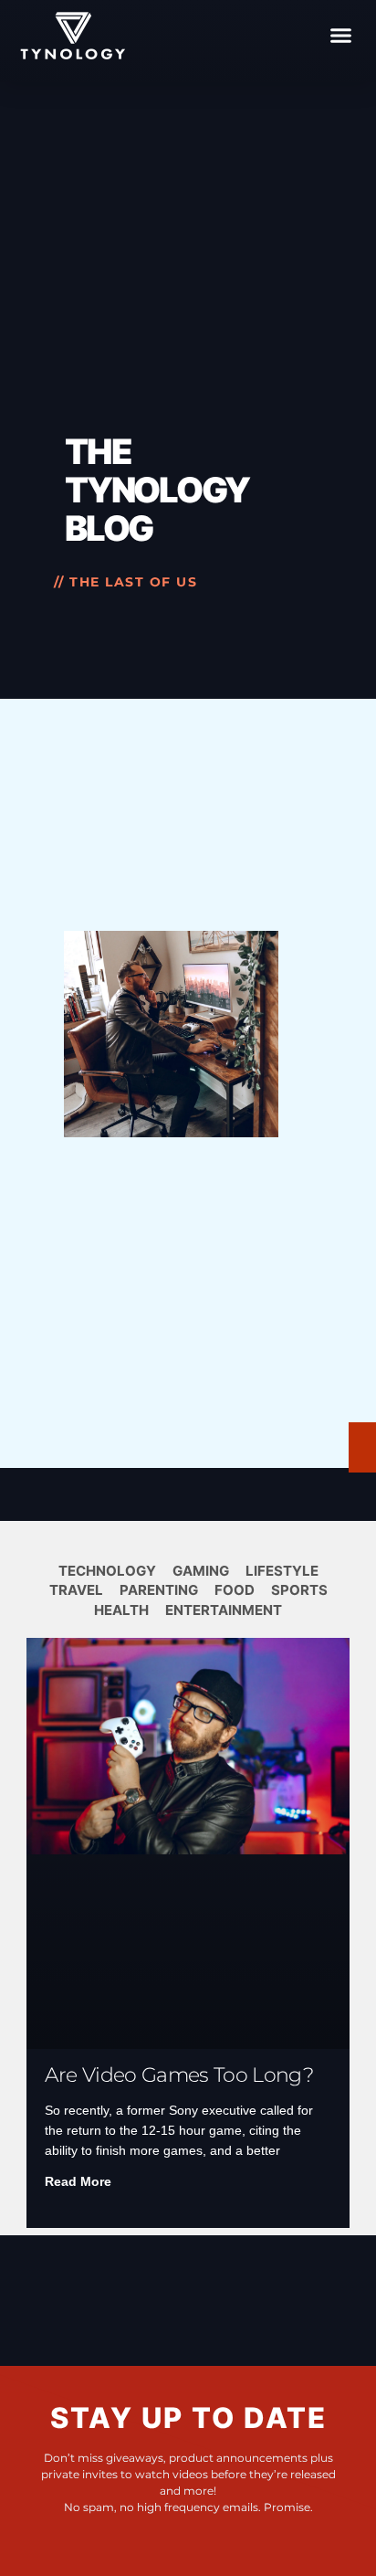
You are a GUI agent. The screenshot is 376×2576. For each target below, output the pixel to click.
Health (121, 1610)
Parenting (159, 1590)
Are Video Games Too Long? (179, 2075)
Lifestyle (282, 1571)
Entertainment (224, 1610)
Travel (76, 1590)
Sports (299, 1590)
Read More (78, 2181)
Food (235, 1590)
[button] (341, 36)
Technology (107, 1571)
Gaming (201, 1571)
